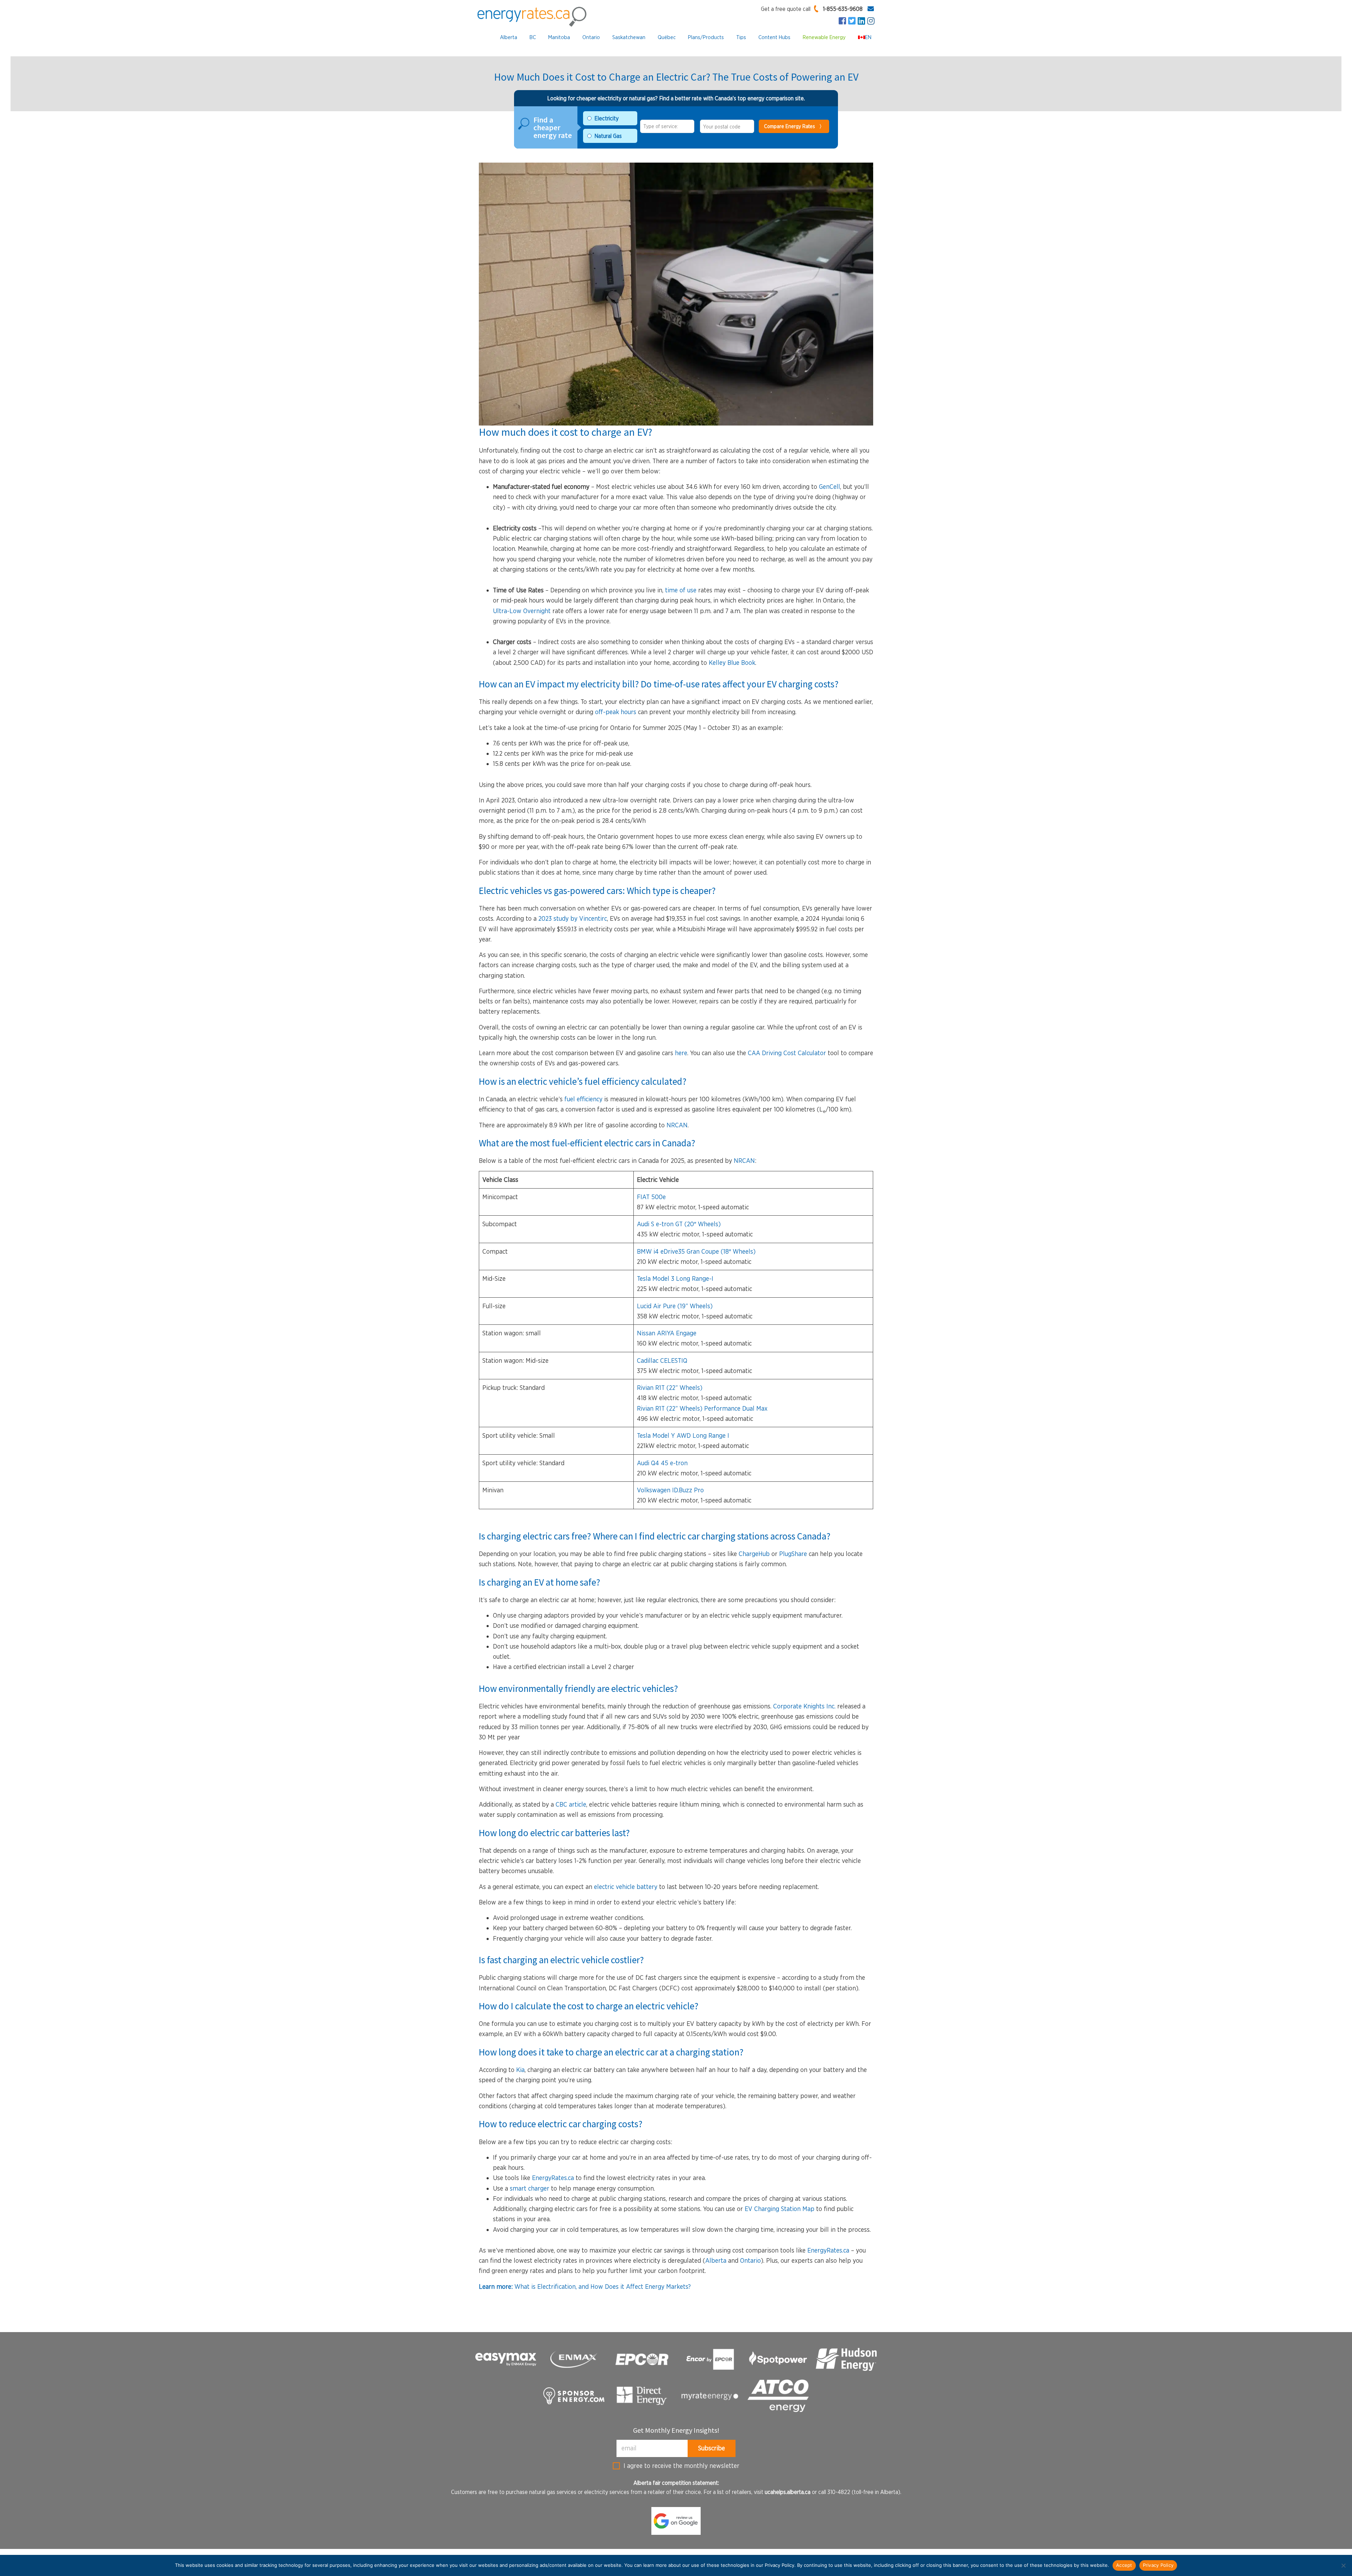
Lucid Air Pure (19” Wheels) (675, 1306)
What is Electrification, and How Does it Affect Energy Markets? (585, 2287)
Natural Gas (608, 136)
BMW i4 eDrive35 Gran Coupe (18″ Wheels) (696, 1251)
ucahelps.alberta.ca (788, 2492)
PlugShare (793, 1554)
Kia (520, 2070)
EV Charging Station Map (780, 2209)
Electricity (606, 118)
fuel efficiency (583, 1099)
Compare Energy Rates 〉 (794, 126)
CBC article (571, 1804)
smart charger (530, 2188)
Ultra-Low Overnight (522, 611)
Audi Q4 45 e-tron (662, 1463)
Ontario (750, 2260)
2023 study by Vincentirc (573, 918)
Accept (1124, 2565)
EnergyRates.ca (553, 2178)
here (681, 1053)
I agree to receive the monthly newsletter (681, 2466)
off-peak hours (616, 712)
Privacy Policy (1158, 2565)
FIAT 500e (651, 1197)
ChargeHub (754, 1554)
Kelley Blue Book (732, 663)
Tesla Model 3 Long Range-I (675, 1278)
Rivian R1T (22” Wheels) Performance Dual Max (702, 1408)
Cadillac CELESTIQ (662, 1361)
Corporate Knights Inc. (804, 1706)
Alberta (716, 2260)
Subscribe (712, 2448)
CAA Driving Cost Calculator (787, 1053)
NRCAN (677, 1125)
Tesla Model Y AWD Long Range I (683, 1435)
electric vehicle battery (627, 1887)
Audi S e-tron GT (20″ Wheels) (679, 1224)
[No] (1343, 2565)
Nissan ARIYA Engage (667, 1333)
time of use (681, 590)
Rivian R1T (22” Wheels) (670, 1388)
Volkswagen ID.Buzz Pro (670, 1490)
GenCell (830, 487)
